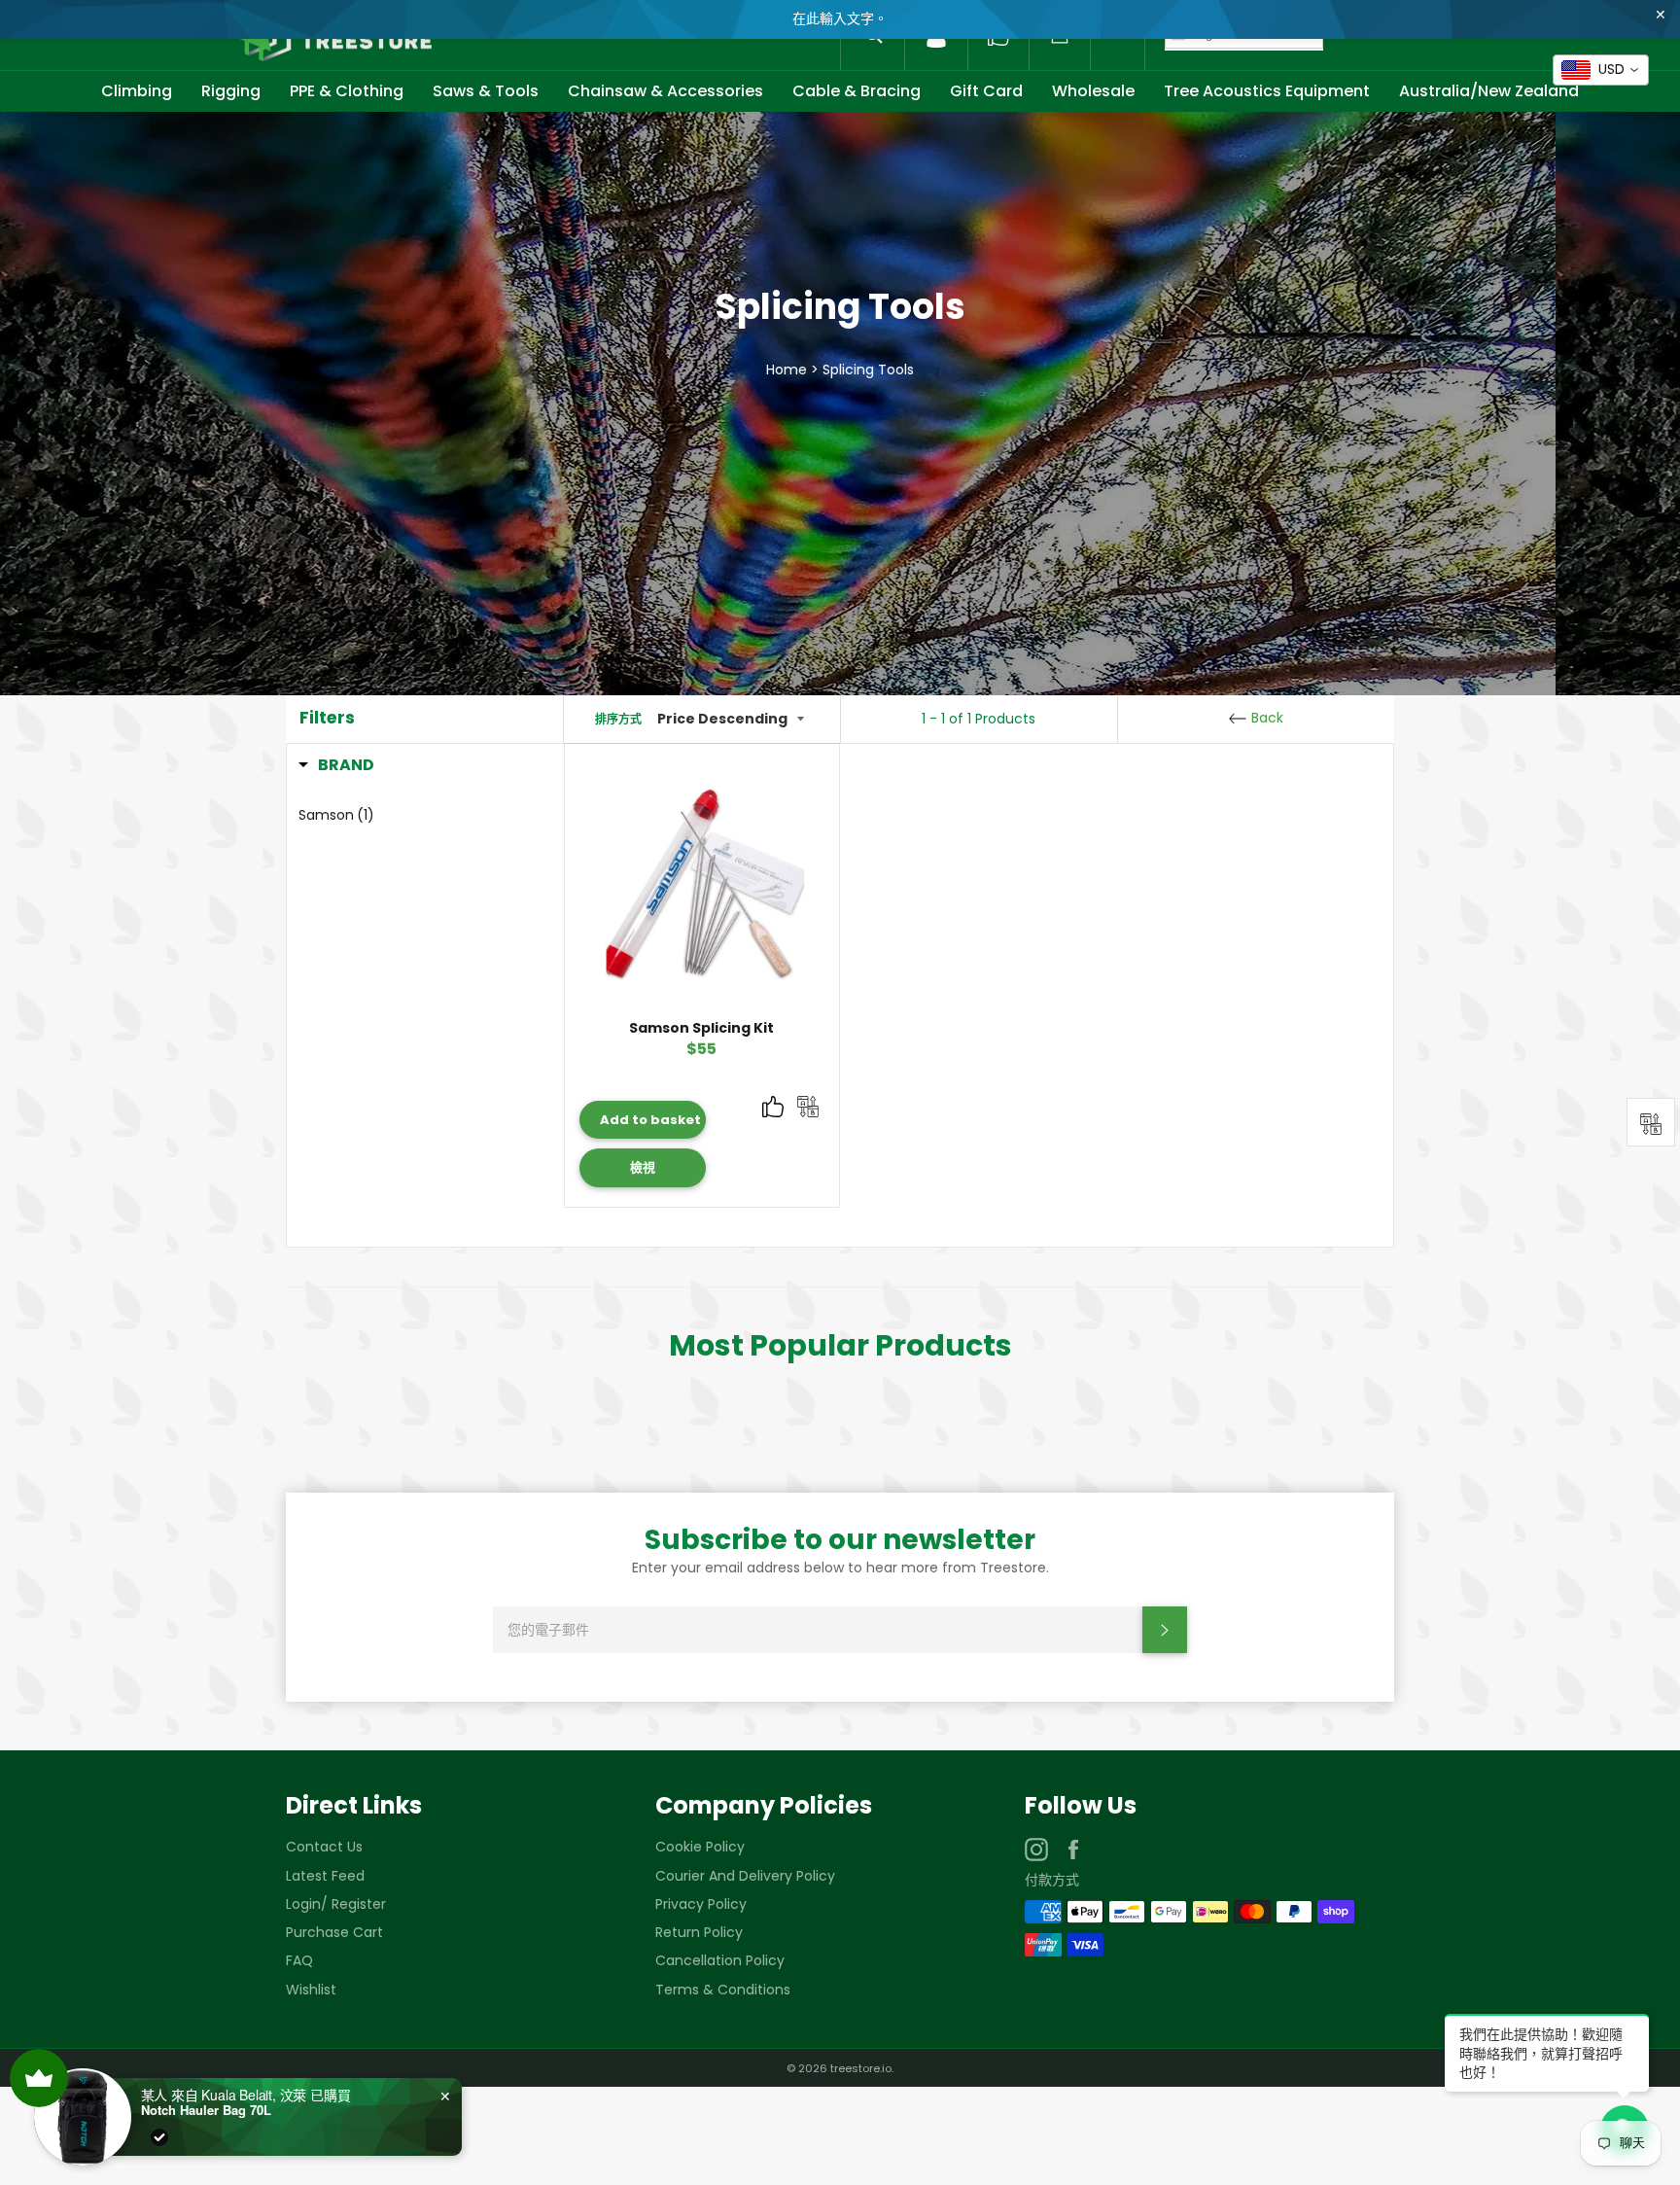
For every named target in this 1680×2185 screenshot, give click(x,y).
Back (1265, 718)
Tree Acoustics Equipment (1267, 91)
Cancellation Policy (720, 1960)
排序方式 (618, 720)
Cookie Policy (700, 1847)
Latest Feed (325, 1876)
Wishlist (311, 1990)
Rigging (231, 91)
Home (787, 369)
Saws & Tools (486, 91)
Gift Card (986, 91)
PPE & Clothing (347, 91)
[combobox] (1601, 70)
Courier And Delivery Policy (745, 1876)
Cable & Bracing (857, 91)
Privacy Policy (701, 1904)
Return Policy (699, 1932)
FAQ (299, 1960)
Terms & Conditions (723, 1990)
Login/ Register (336, 1904)
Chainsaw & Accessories (665, 91)
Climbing (137, 91)
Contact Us (324, 1847)
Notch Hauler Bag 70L (206, 2110)
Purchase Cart (334, 1932)
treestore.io (861, 2068)
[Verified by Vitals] (159, 2137)
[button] (336, 765)
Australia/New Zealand (1489, 91)
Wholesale (1093, 91)
